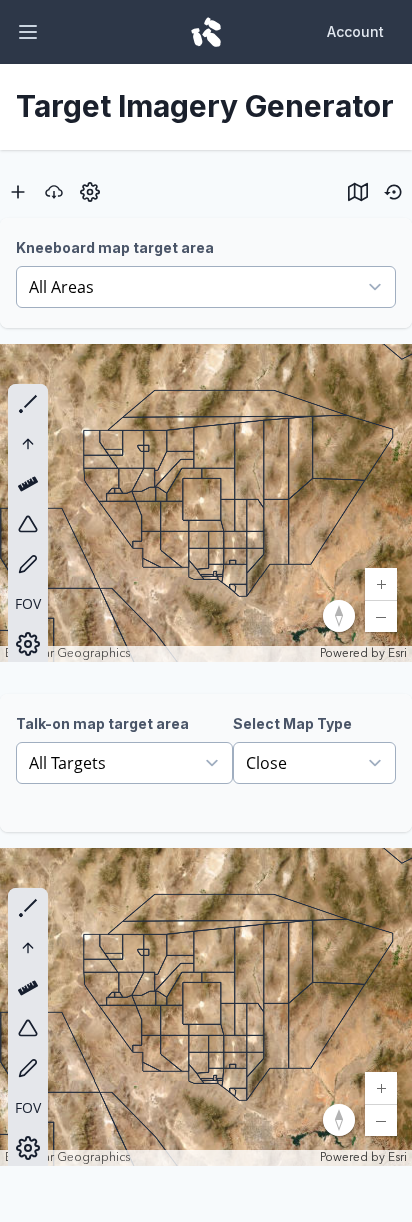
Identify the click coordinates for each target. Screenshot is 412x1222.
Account (355, 31)
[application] (206, 503)
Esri (397, 653)
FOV (28, 604)
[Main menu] (28, 32)
